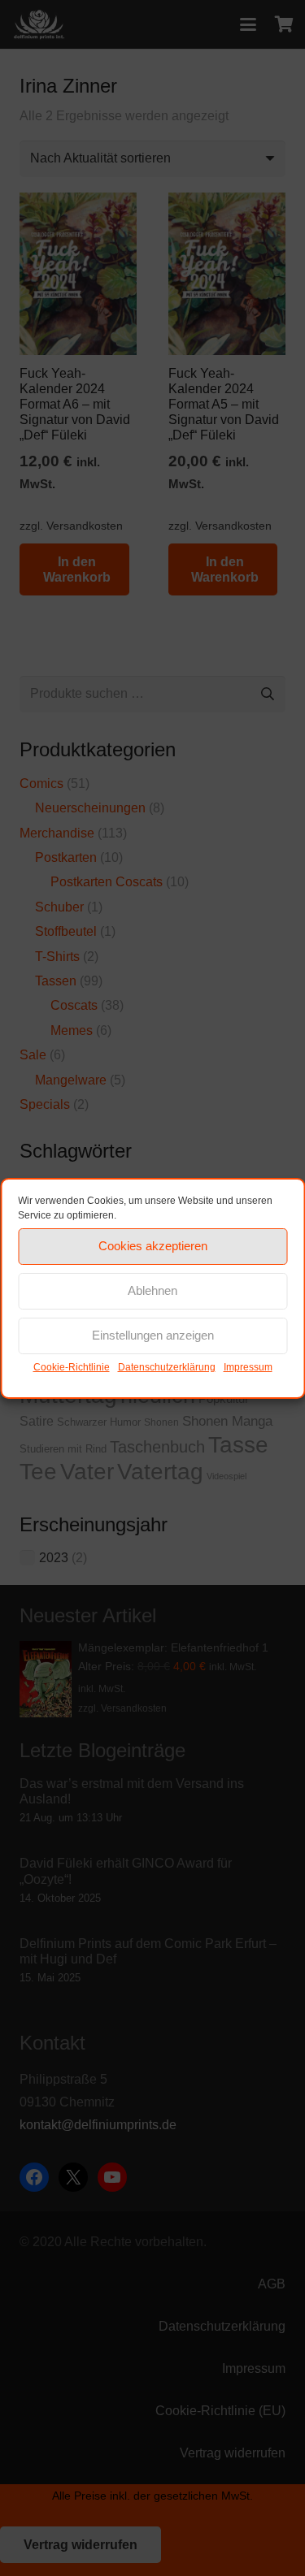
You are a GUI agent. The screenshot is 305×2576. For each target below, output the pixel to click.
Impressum (248, 1367)
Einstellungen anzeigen (153, 1335)
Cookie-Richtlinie (72, 1367)
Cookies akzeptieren (153, 1246)
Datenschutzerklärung (167, 1367)
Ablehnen (152, 1290)
